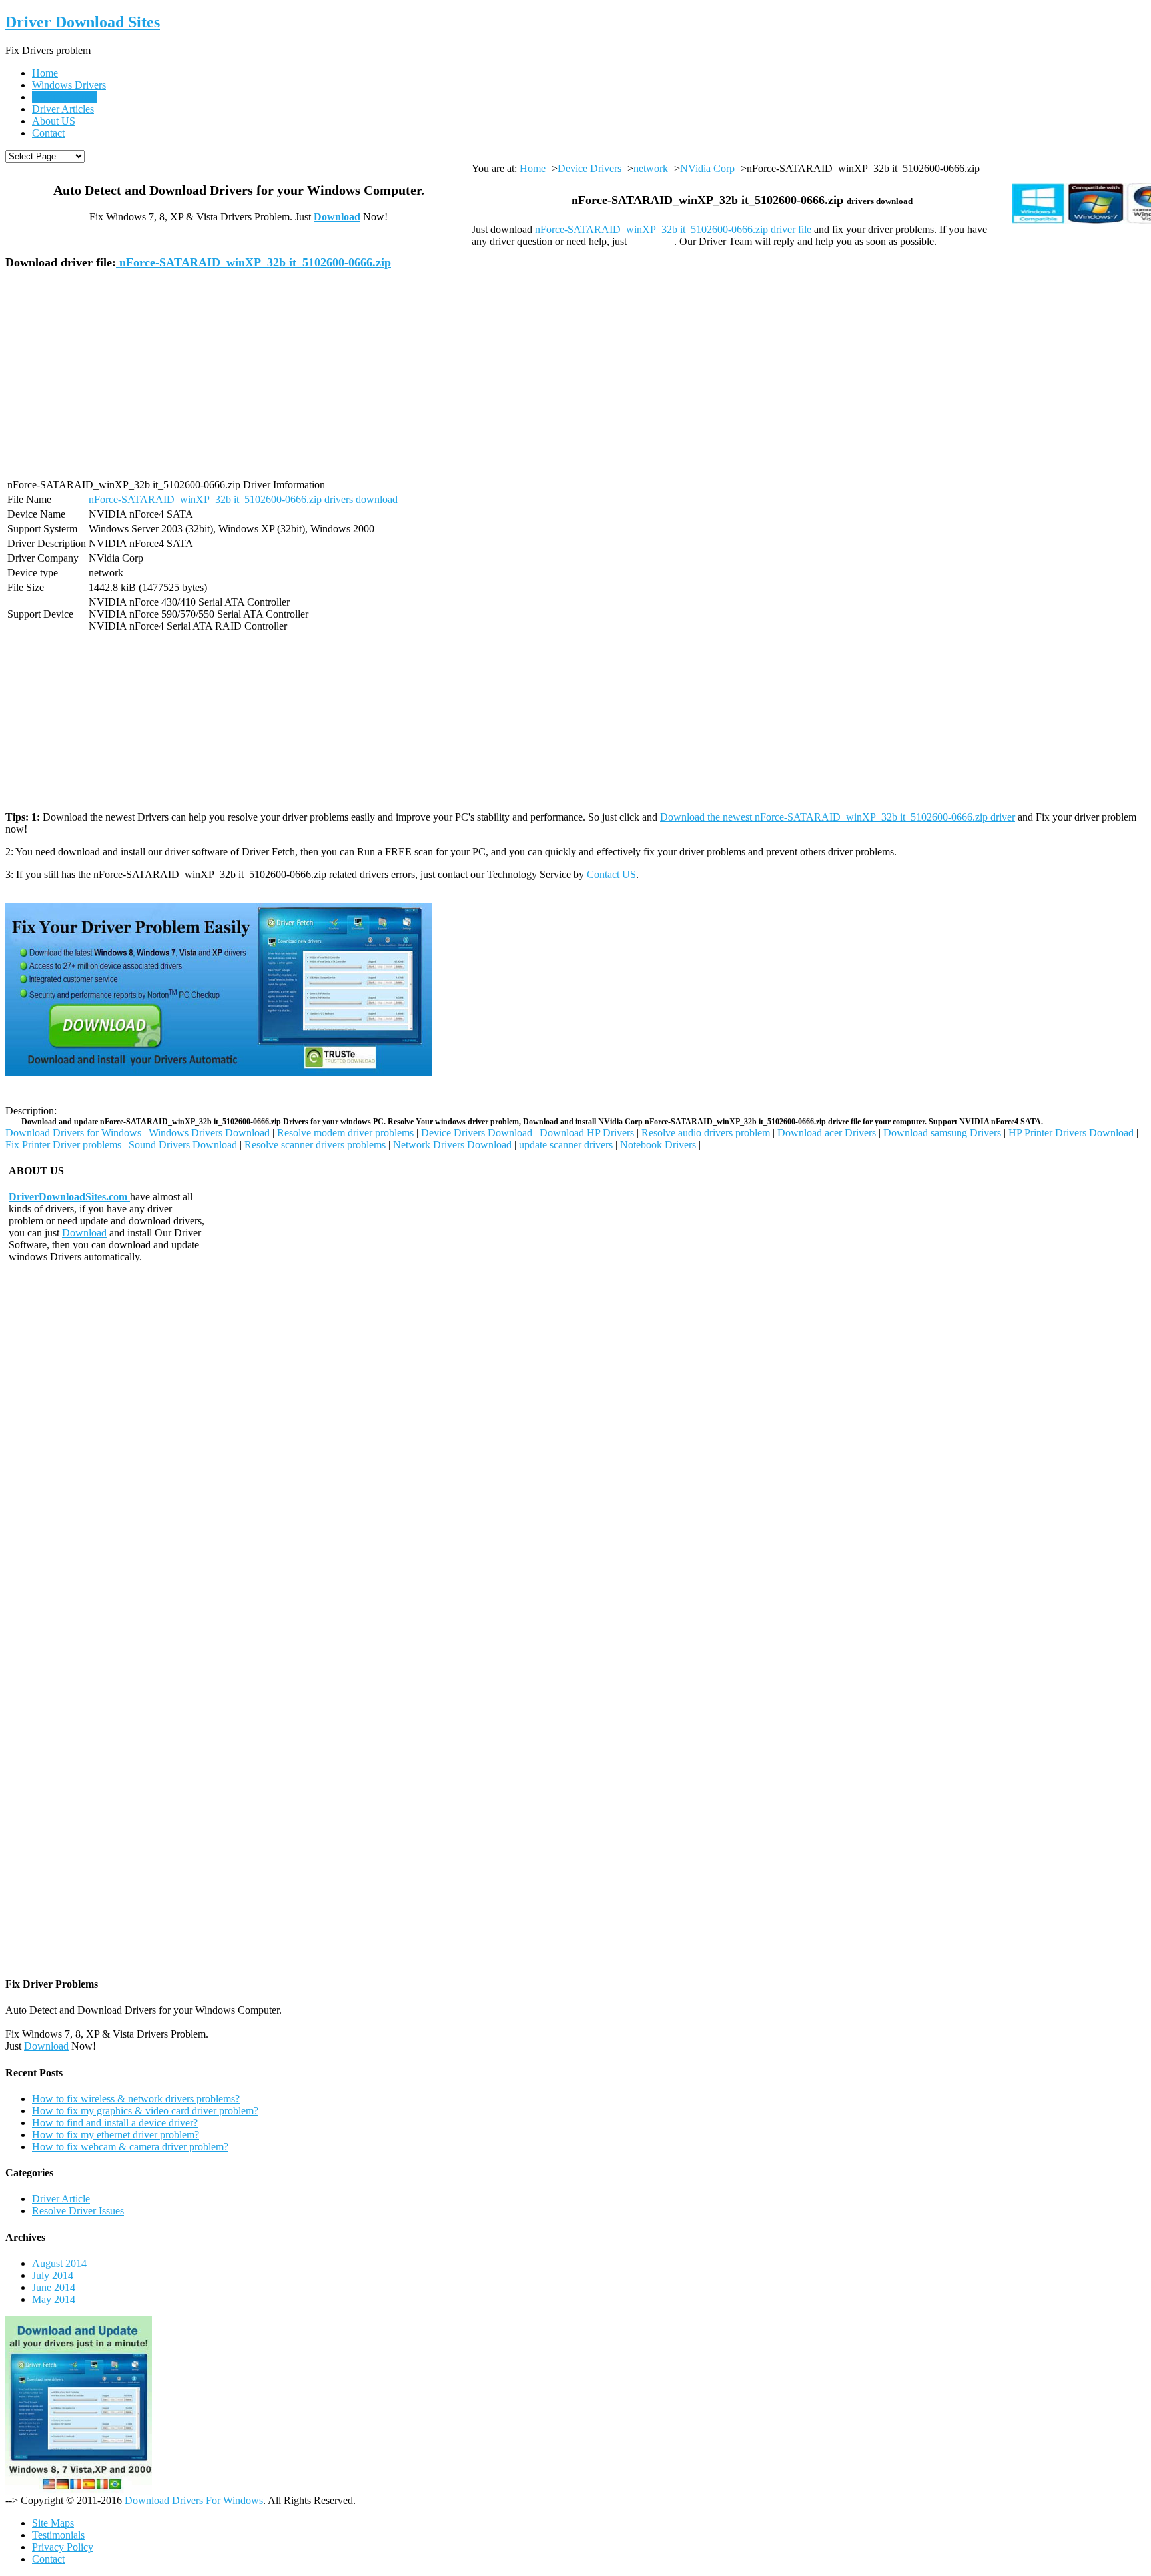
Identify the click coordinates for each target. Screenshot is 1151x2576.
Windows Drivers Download (209, 1133)
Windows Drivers (69, 85)
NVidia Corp (707, 168)
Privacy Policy (63, 2547)
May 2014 (54, 2299)
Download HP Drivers (587, 1133)
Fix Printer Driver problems (63, 1145)
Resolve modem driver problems (345, 1133)
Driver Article (61, 2199)
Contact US (610, 874)
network (651, 168)
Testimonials (58, 2535)
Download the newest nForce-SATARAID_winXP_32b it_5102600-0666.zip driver (838, 817)
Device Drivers (64, 97)
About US (54, 121)
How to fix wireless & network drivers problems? (136, 2099)
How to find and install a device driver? (115, 2123)
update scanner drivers (566, 1145)
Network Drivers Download (452, 1145)
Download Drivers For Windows (194, 2500)
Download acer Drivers (827, 1133)
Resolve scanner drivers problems (315, 1145)
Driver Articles (63, 109)
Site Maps (53, 2523)
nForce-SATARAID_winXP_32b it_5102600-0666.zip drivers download (243, 499)
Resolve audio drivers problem (706, 1133)
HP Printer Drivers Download (1071, 1133)
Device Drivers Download (477, 1133)
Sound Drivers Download (183, 1145)
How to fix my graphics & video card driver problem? (145, 2111)
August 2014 (59, 2263)
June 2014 (54, 2287)
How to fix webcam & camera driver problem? (130, 2147)
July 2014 (53, 2275)
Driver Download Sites (83, 22)
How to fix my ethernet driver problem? (116, 2135)
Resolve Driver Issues (78, 2211)
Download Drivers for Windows (73, 1133)
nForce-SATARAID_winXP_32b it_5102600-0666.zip (253, 262)
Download (337, 217)
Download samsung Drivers (942, 1133)
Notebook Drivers (658, 1145)
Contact (48, 133)
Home (45, 73)
